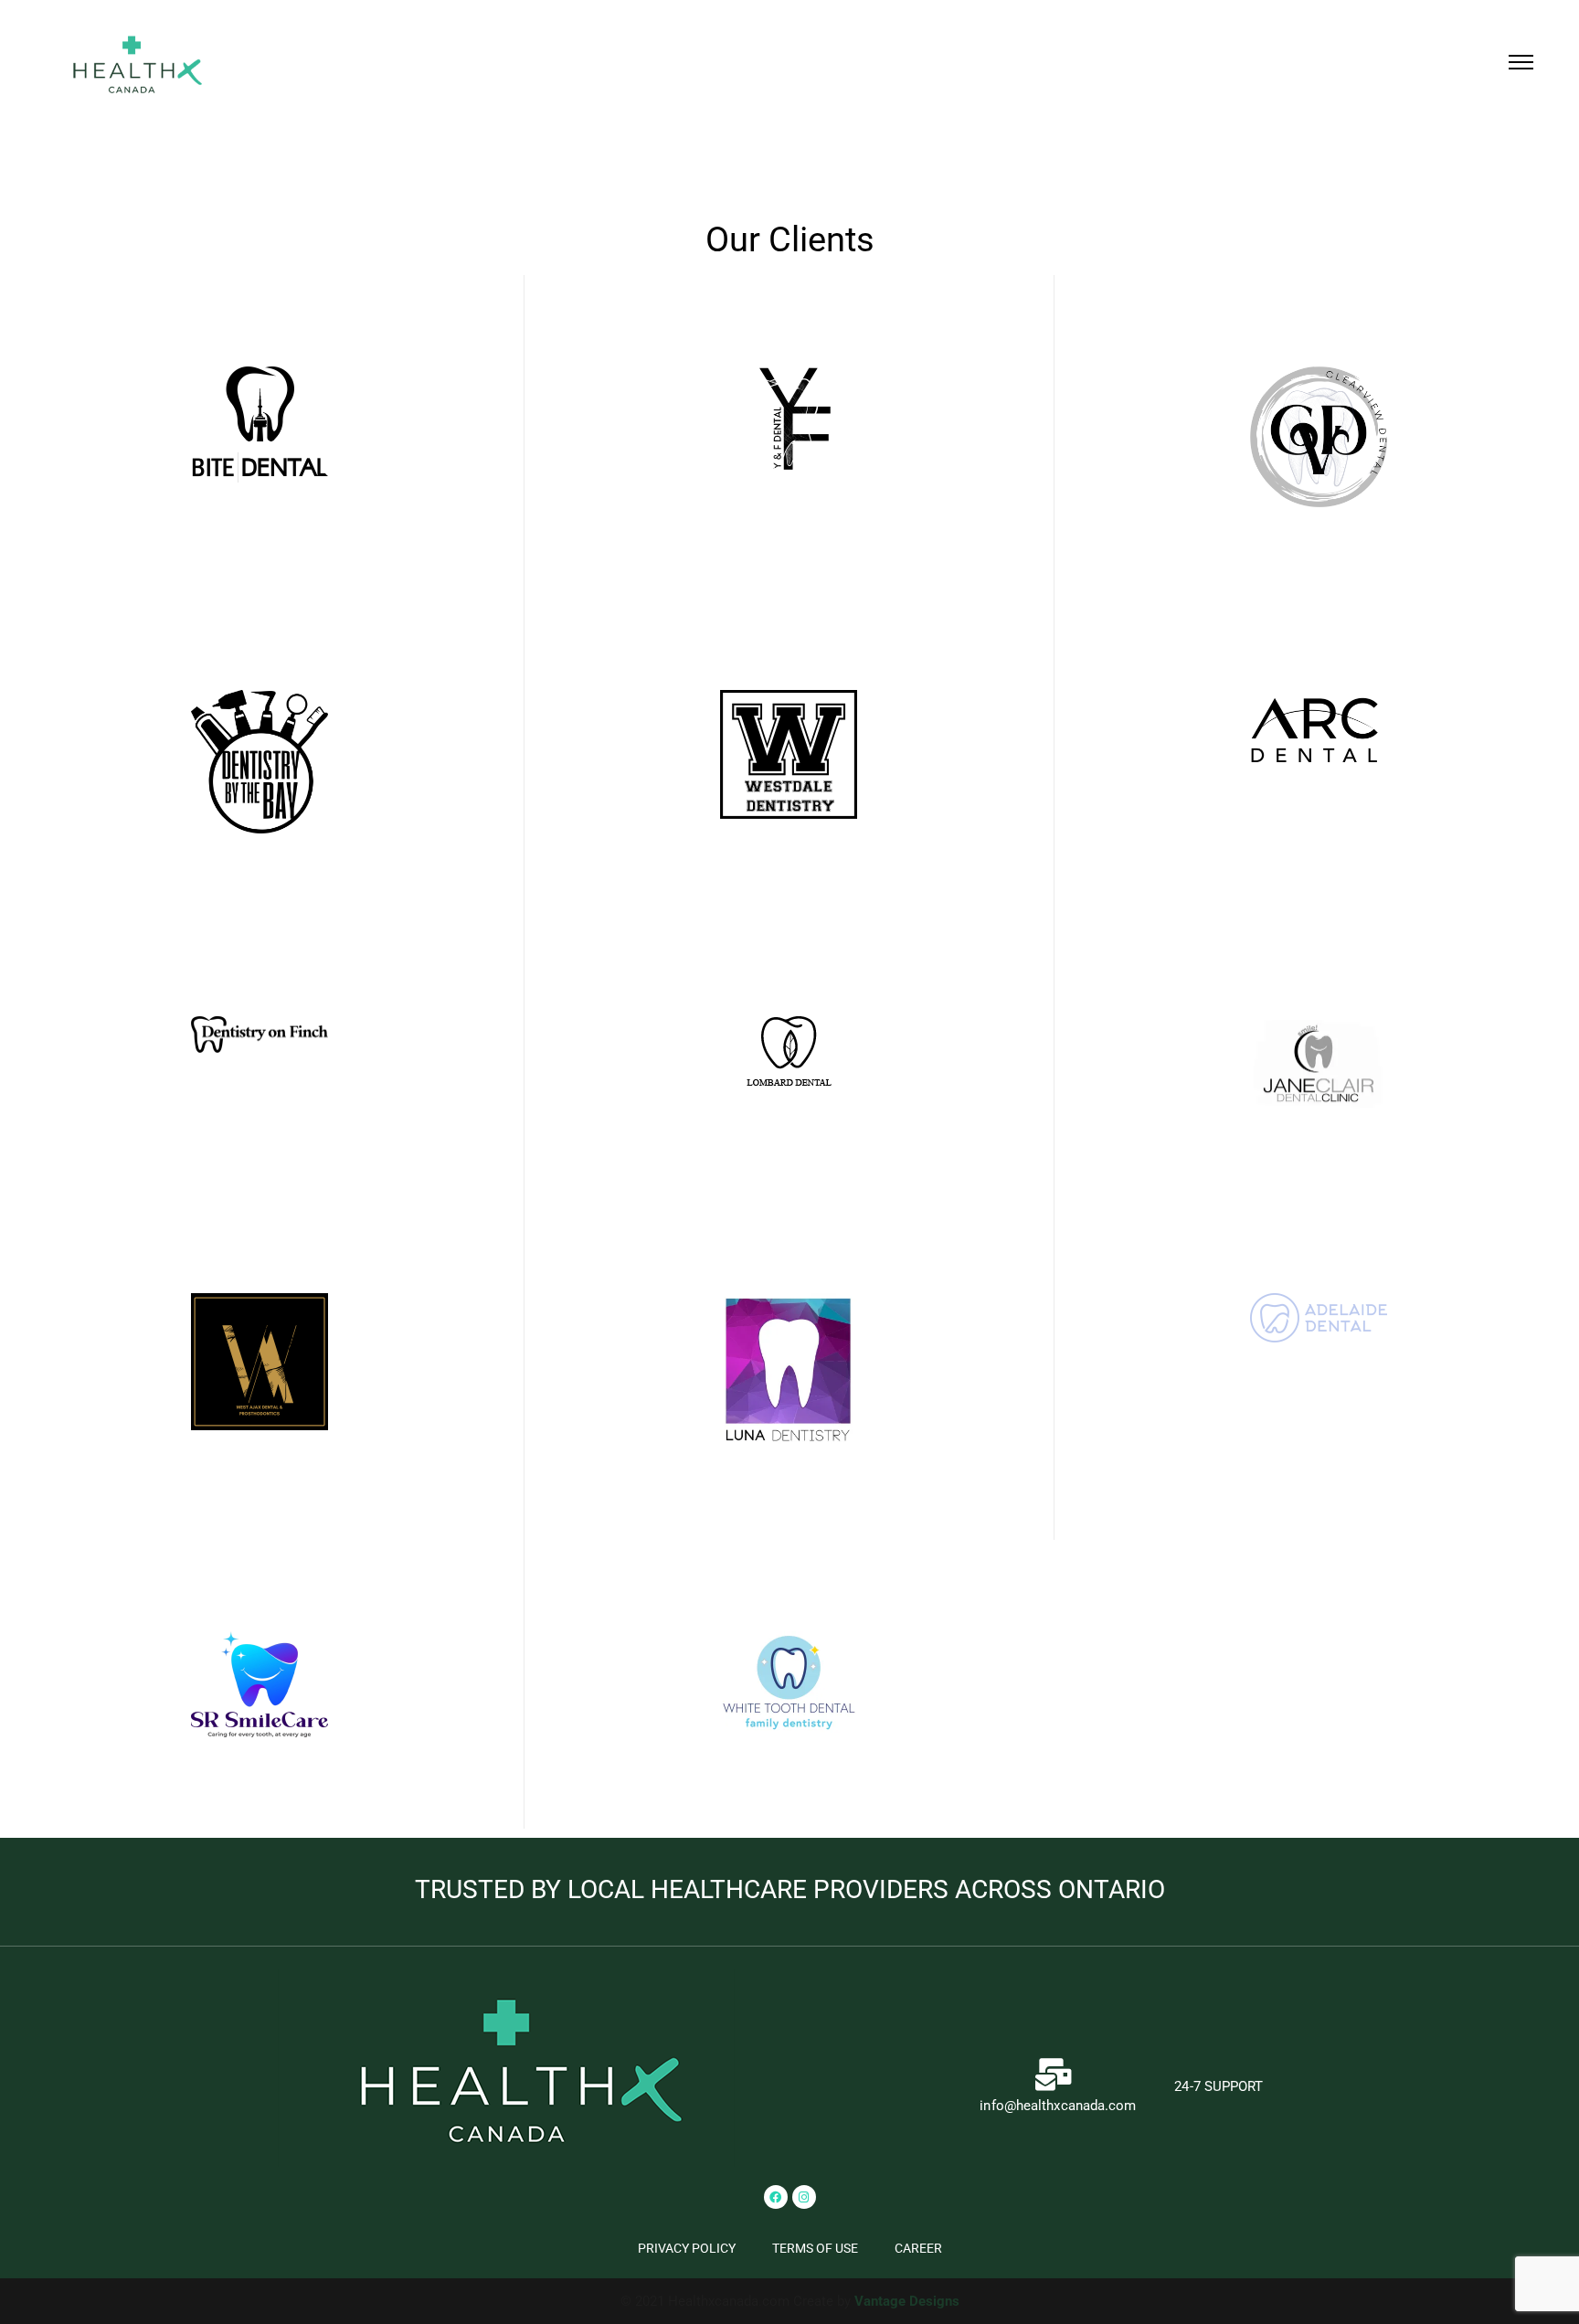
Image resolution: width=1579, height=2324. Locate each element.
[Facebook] (776, 2197)
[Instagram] (804, 2197)
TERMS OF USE (815, 2248)
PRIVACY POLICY (687, 2248)
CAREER (918, 2248)
